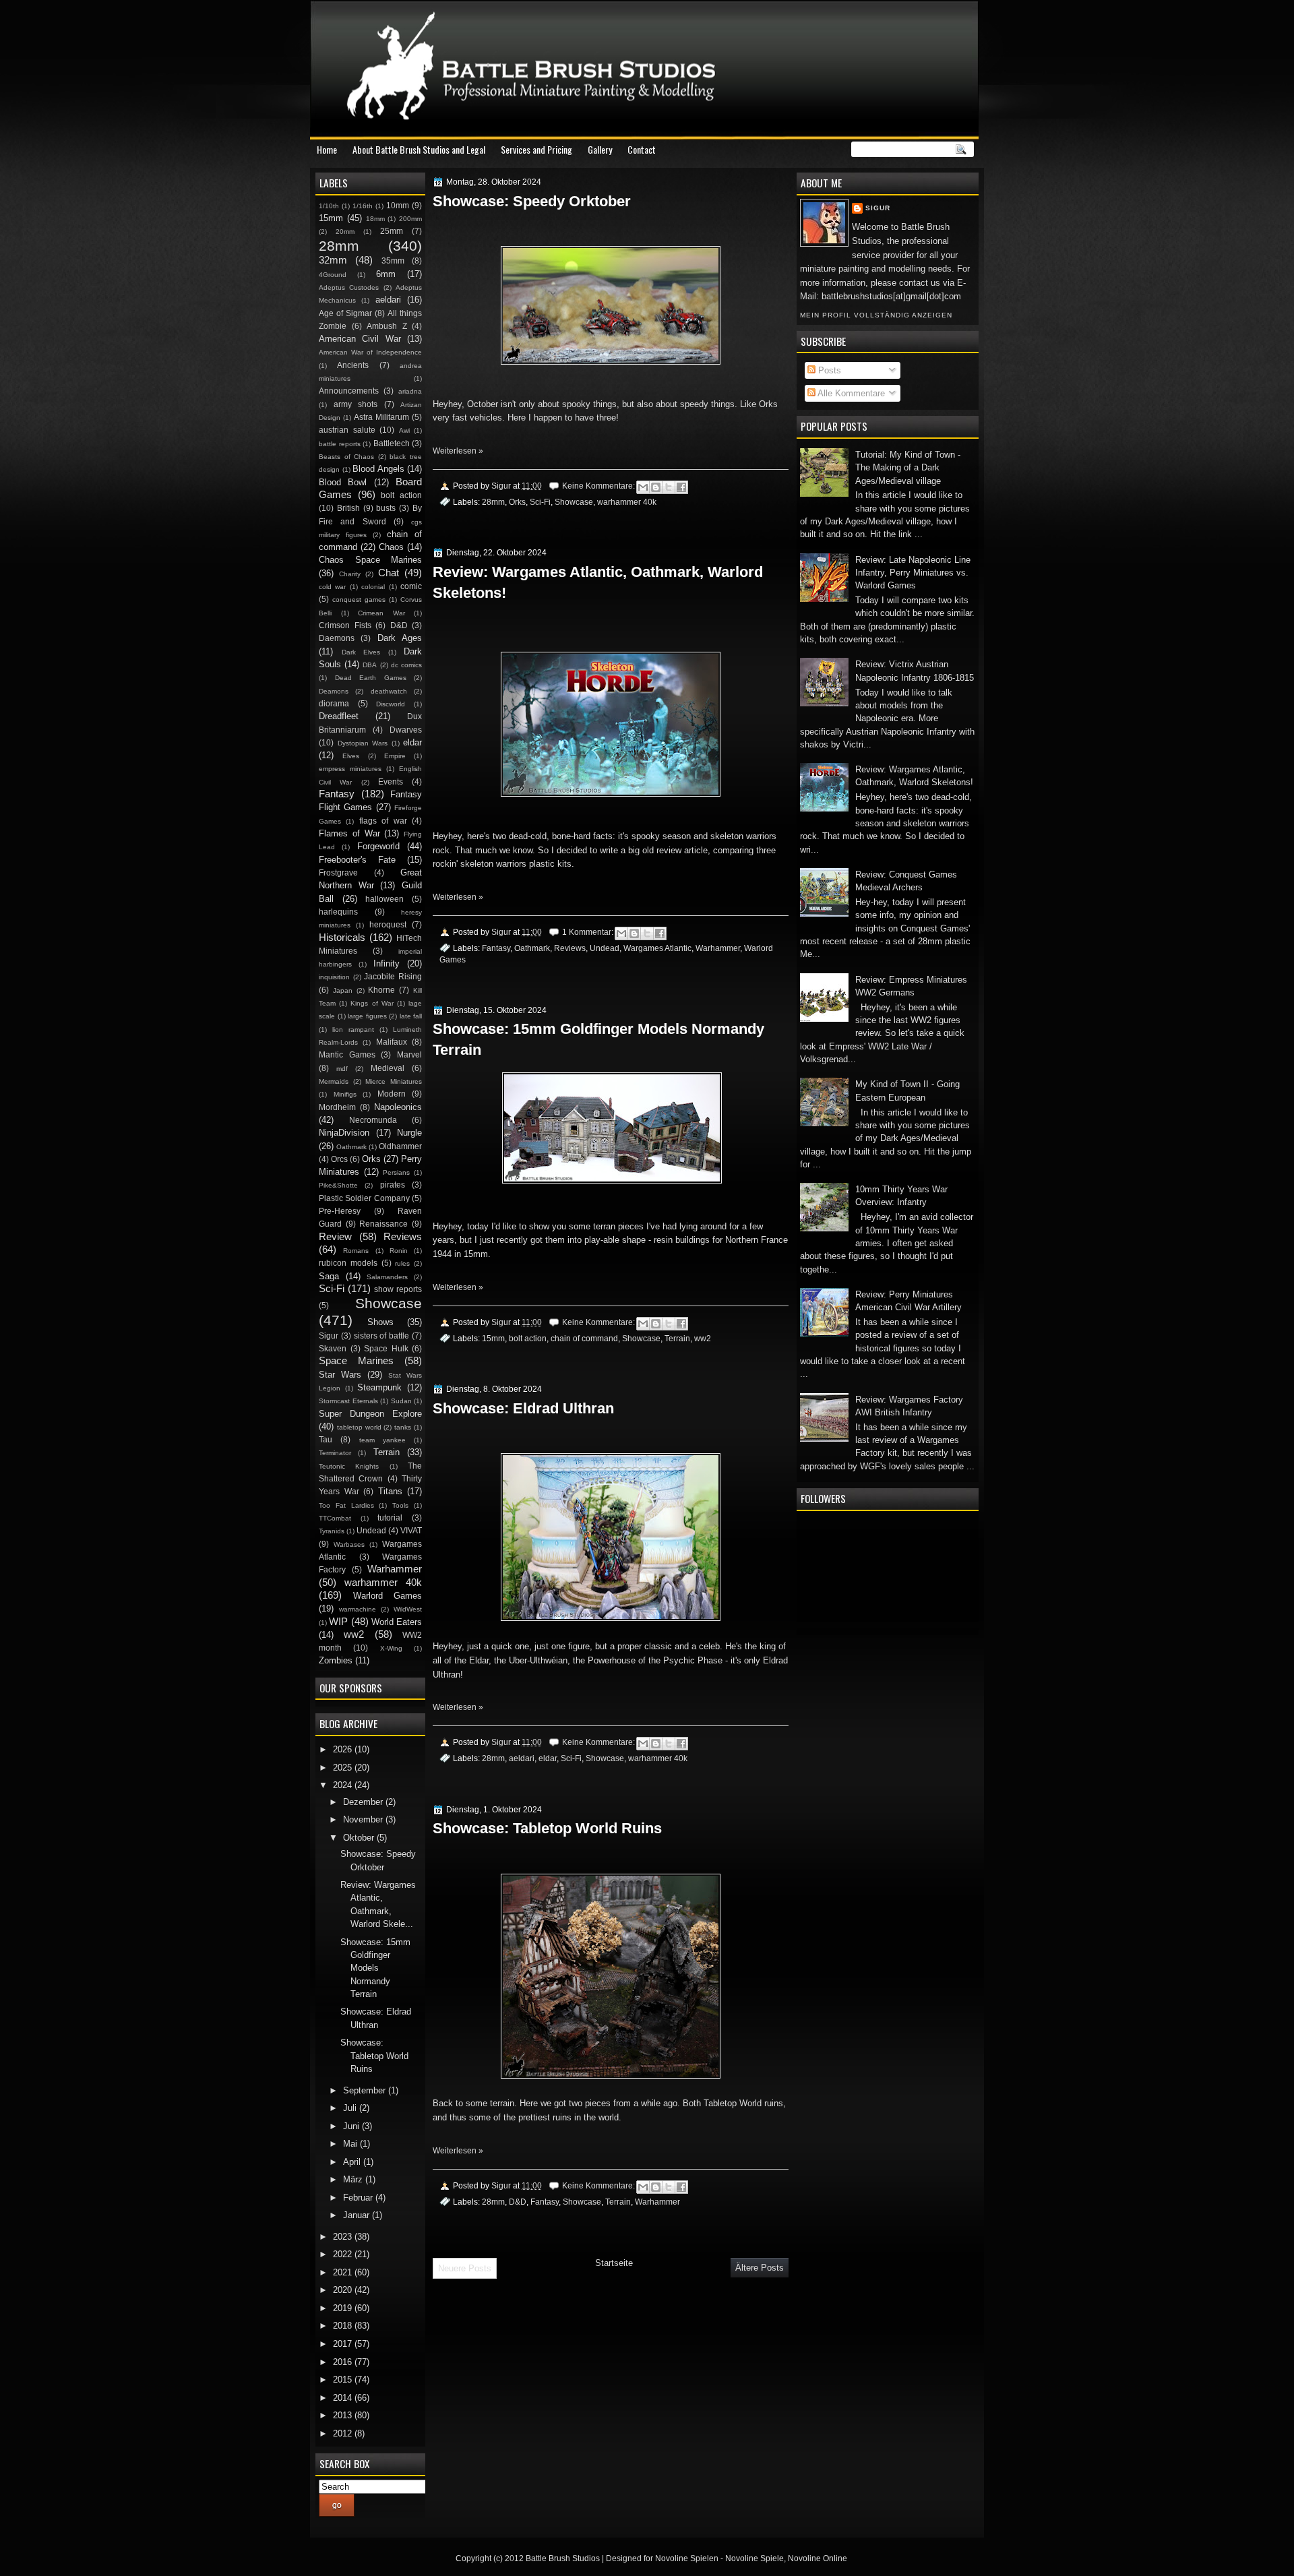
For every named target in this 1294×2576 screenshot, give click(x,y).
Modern (392, 1094)
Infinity (387, 963)
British (348, 508)
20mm (345, 232)
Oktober (360, 1838)
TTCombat (335, 1518)
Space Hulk (386, 1349)
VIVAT (411, 1531)
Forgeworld (378, 846)
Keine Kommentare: (599, 486)
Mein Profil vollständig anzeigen (876, 315)
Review (335, 1236)
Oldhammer (400, 1146)
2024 (344, 1785)
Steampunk (379, 1387)
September (366, 2090)
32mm (333, 260)
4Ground (333, 275)
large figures (367, 1016)
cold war (332, 587)
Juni (352, 2126)
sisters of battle (382, 1336)
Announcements (349, 391)
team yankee (382, 1440)
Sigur (878, 208)
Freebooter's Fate (357, 860)
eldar (548, 1758)
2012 (344, 2433)
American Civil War (360, 339)
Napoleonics (398, 1107)
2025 (344, 1768)
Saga (329, 1276)
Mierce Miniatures (394, 1081)
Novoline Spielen (687, 2558)
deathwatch (389, 691)
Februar (359, 2198)
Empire (395, 756)
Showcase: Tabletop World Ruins (547, 1828)
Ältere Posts (760, 2268)
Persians (396, 1172)
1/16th (363, 206)
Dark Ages (400, 638)
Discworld (391, 704)
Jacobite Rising (393, 977)
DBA (370, 665)
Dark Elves (361, 652)
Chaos (391, 547)
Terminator (335, 1453)
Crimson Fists (345, 625)
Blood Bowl (343, 482)
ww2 (703, 1338)
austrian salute (347, 430)
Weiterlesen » (458, 451)
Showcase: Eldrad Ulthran (523, 1408)
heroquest (388, 925)
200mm (410, 219)
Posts (828, 370)
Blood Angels (378, 469)
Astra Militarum (381, 417)
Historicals (342, 937)
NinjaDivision (344, 1133)
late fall (411, 1016)
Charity (350, 574)
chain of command (584, 1338)
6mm (386, 274)
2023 (344, 2237)
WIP (338, 1621)
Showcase (574, 502)
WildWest (408, 1609)
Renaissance (383, 1224)
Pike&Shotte (338, 1185)
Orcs (339, 1159)
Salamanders (387, 1277)
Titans (390, 1491)
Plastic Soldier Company (364, 1198)
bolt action (528, 1338)
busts (386, 508)
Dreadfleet (339, 716)
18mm (375, 219)
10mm (398, 206)
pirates (393, 1185)
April (353, 2162)
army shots (356, 404)
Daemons (337, 638)
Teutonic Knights (349, 1466)
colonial (373, 587)
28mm (493, 502)
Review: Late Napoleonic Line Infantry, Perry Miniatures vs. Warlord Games (913, 573)
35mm (393, 261)
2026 (344, 1749)
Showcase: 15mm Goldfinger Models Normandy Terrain (598, 1039)
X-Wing (391, 1648)
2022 (344, 2254)
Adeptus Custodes (349, 287)
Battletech (392, 443)
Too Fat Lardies (346, 1505)
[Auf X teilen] (669, 487)
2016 (344, 2362)
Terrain (677, 1338)
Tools (400, 1505)
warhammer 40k (627, 502)
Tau (326, 1440)
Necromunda (373, 1120)
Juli (351, 2108)
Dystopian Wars (363, 743)
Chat (389, 573)
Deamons (334, 691)
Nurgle (409, 1133)
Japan (343, 990)
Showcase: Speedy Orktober (532, 201)
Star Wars (340, 1375)
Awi (404, 430)
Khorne (381, 990)
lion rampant (353, 1030)
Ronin (399, 1251)
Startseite (614, 2263)
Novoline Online (818, 2558)
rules (402, 1263)
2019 (344, 2308)
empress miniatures (350, 769)
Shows (380, 1322)
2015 (344, 2380)
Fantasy (496, 948)
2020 (344, 2290)
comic (411, 586)
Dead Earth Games (371, 678)
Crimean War (381, 613)
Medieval (388, 1068)
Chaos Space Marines (370, 560)
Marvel (409, 1055)
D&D (518, 2202)
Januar (358, 2215)
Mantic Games (347, 1055)
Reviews (570, 948)
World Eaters (397, 1622)
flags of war (383, 821)
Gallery (600, 149)
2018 (344, 2326)
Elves (351, 756)
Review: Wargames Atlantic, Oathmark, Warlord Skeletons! (598, 582)
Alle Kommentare (850, 393)
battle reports (340, 444)
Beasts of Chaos (346, 457)
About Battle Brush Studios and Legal (419, 149)
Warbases (349, 1544)
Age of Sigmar (345, 313)
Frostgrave (338, 873)
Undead (605, 948)
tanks (403, 1427)
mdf (342, 1069)
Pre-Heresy (340, 1211)
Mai (351, 2144)
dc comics (406, 665)
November (364, 1819)
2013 (344, 2415)
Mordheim (337, 1107)
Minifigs (345, 1094)
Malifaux (392, 1042)
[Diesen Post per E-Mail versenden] (643, 487)
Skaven (333, 1349)
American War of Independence (370, 352)
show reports (398, 1289)
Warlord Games (388, 1596)
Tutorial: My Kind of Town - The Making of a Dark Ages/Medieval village (908, 468)
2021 (344, 2272)
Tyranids (332, 1531)
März (354, 2179)
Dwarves (406, 730)
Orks (517, 502)
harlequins (338, 912)
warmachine (358, 1609)
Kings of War (372, 1003)
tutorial (390, 1518)
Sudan (401, 1401)
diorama (334, 704)
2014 (344, 2398)
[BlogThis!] (656, 487)
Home (327, 149)
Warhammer (718, 948)
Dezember (364, 1802)
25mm (392, 231)
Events (391, 782)
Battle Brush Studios (563, 2558)
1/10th (329, 206)
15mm (493, 1338)
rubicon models (348, 1263)
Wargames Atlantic (657, 948)
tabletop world (359, 1427)
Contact (642, 149)
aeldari (522, 1758)
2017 (344, 2344)
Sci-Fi (540, 502)
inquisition (334, 977)
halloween (384, 899)
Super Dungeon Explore (370, 1414)
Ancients (353, 365)
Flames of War (349, 833)
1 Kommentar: (589, 932)
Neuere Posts (465, 2268)
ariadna (410, 391)
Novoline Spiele (754, 2558)
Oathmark (532, 948)
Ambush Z (387, 326)
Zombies (336, 1660)
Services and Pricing (536, 149)
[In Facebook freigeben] (681, 487)
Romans (356, 1251)
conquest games (359, 600)
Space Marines (356, 1360)
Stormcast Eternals (348, 1401)
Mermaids (334, 1081)
